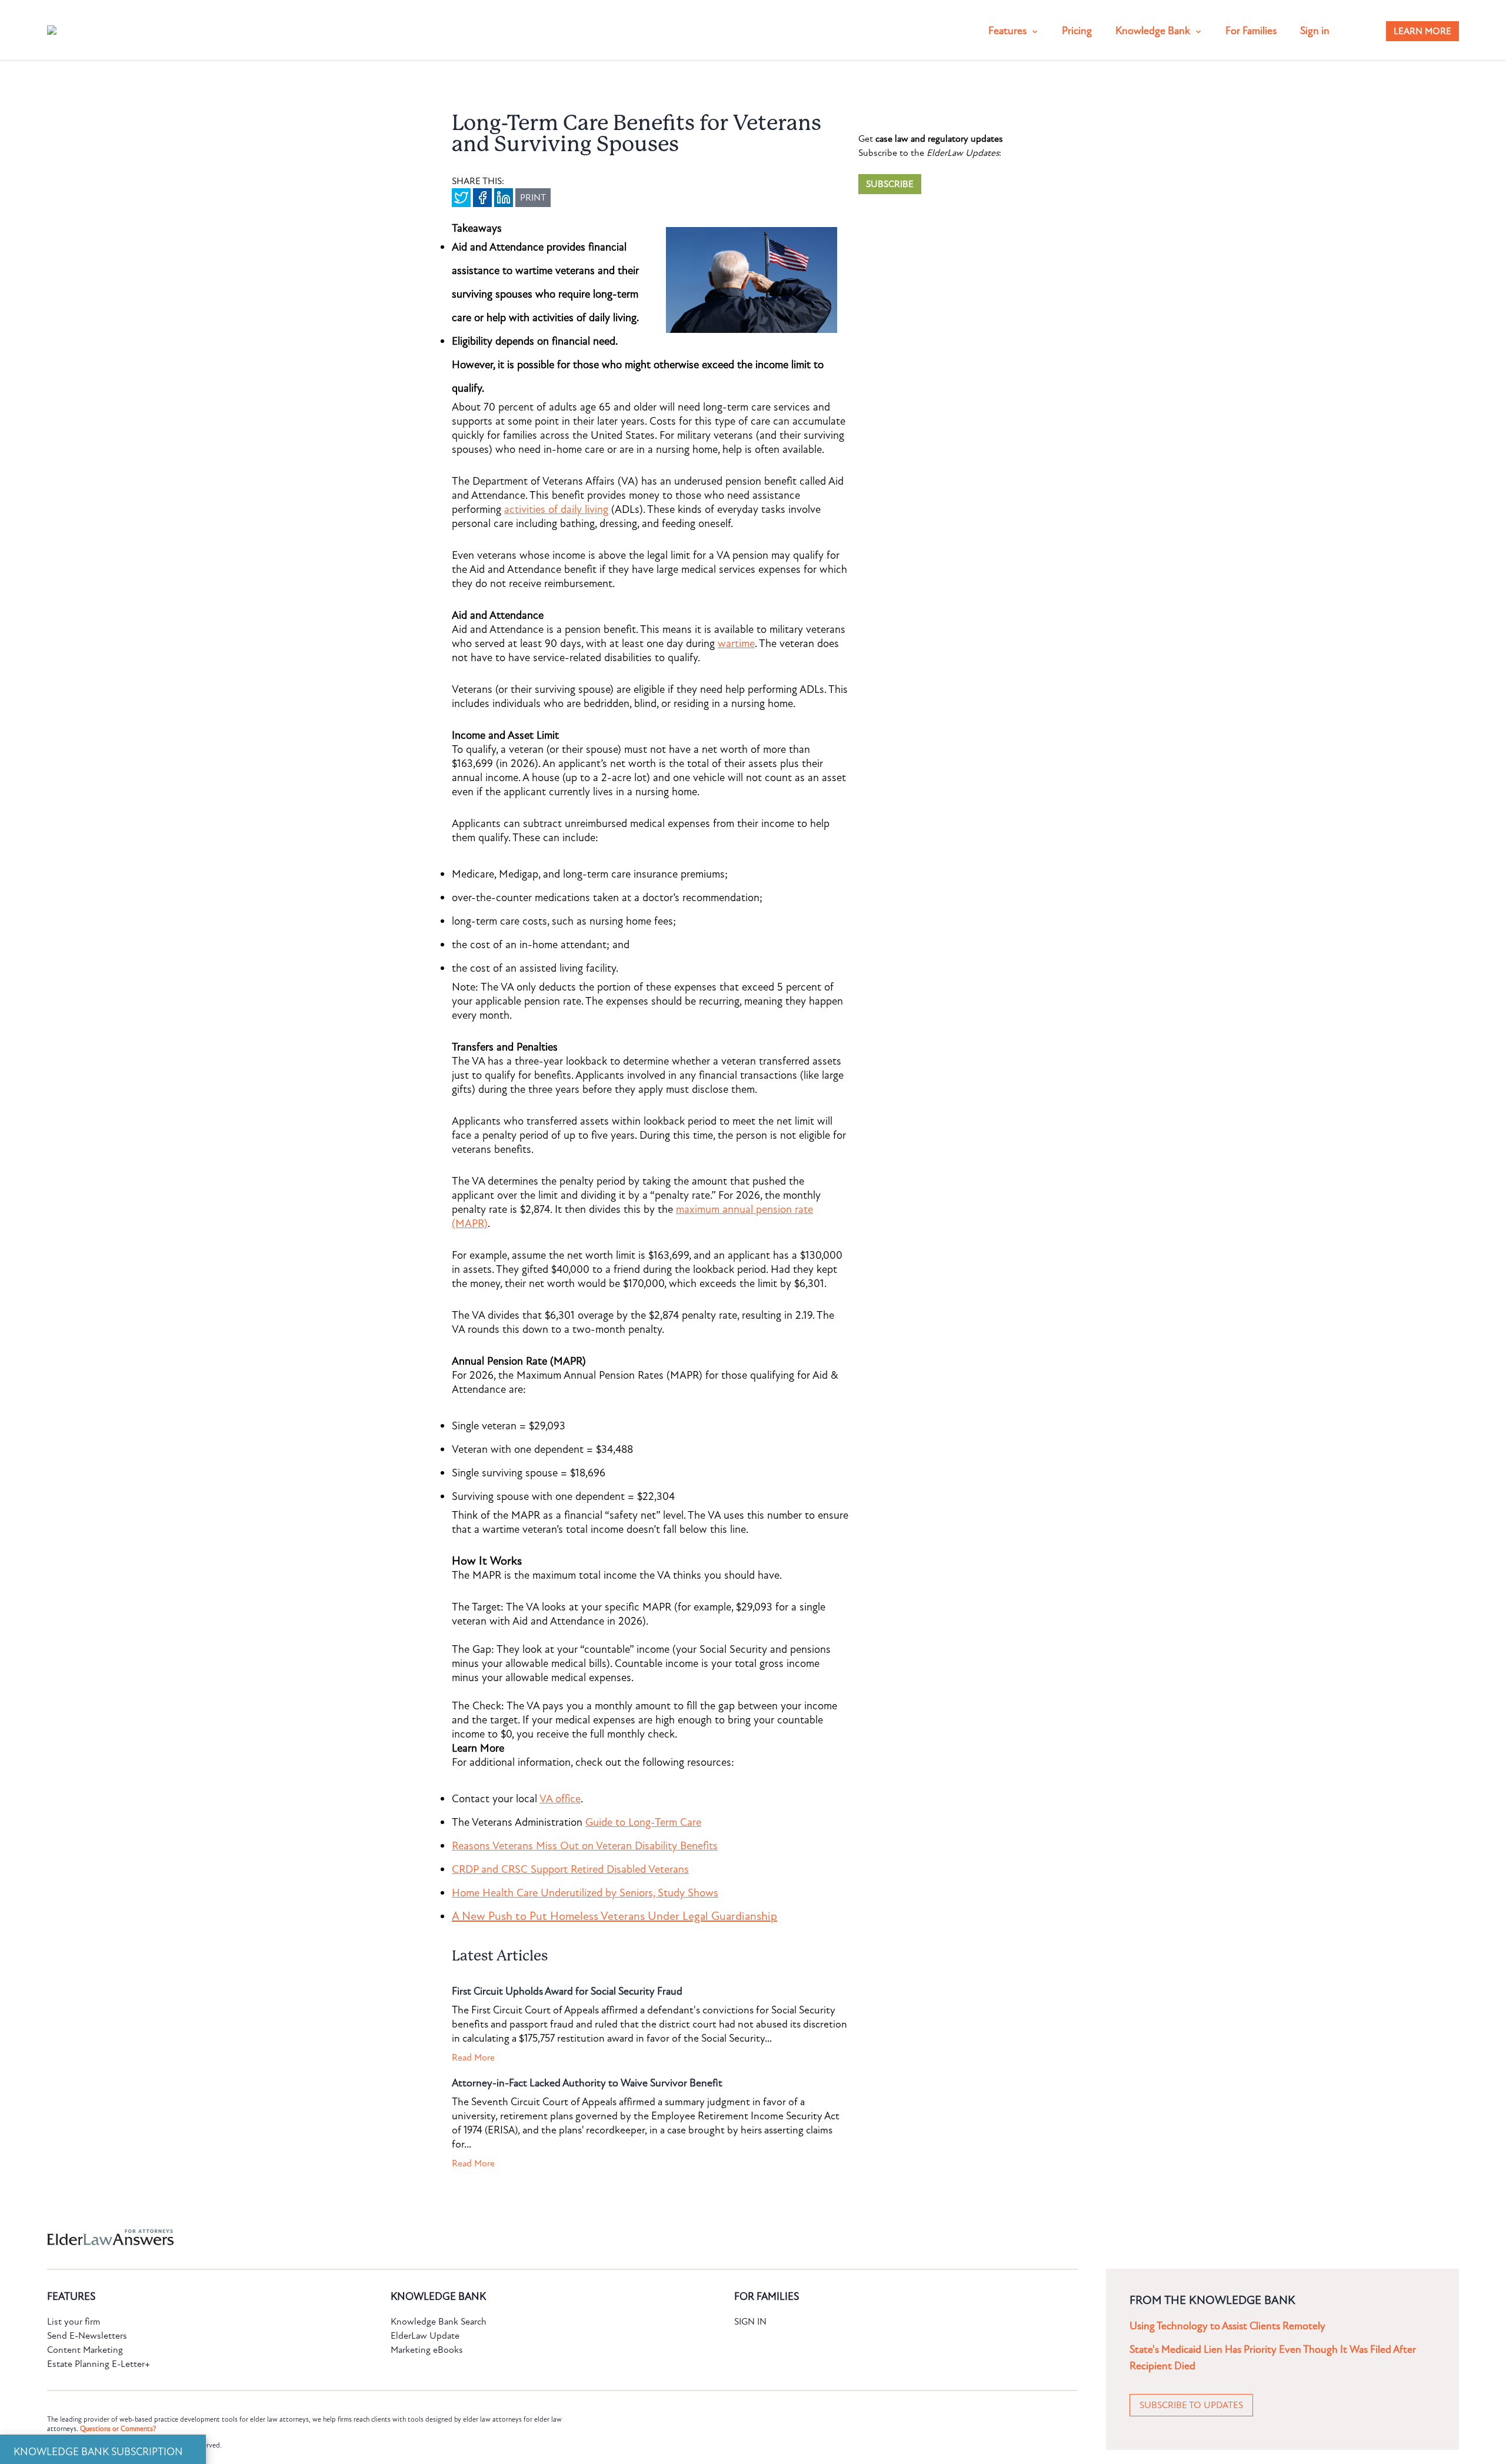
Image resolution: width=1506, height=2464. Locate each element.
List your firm (74, 2322)
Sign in (1315, 31)
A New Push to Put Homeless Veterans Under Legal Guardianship (614, 1916)
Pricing (1077, 31)
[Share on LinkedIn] (504, 198)
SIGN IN (750, 2322)
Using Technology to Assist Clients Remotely (1227, 2326)
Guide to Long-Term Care (643, 1822)
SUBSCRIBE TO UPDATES (1191, 2405)
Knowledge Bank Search (439, 2322)
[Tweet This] (461, 198)
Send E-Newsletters (87, 2336)
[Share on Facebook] (482, 198)
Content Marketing (85, 2350)
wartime (736, 643)
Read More (473, 2058)
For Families (1251, 31)
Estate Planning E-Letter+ (99, 2364)
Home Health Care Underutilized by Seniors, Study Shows (585, 1893)
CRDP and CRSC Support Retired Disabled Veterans (570, 1869)
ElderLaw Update (425, 2336)
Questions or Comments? (118, 2429)
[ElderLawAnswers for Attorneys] (715, 2237)
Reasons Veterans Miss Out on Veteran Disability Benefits (585, 1846)
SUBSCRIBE (890, 184)
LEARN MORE (1422, 31)
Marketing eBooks (427, 2350)
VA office (560, 1799)
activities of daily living (556, 509)
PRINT (533, 198)
